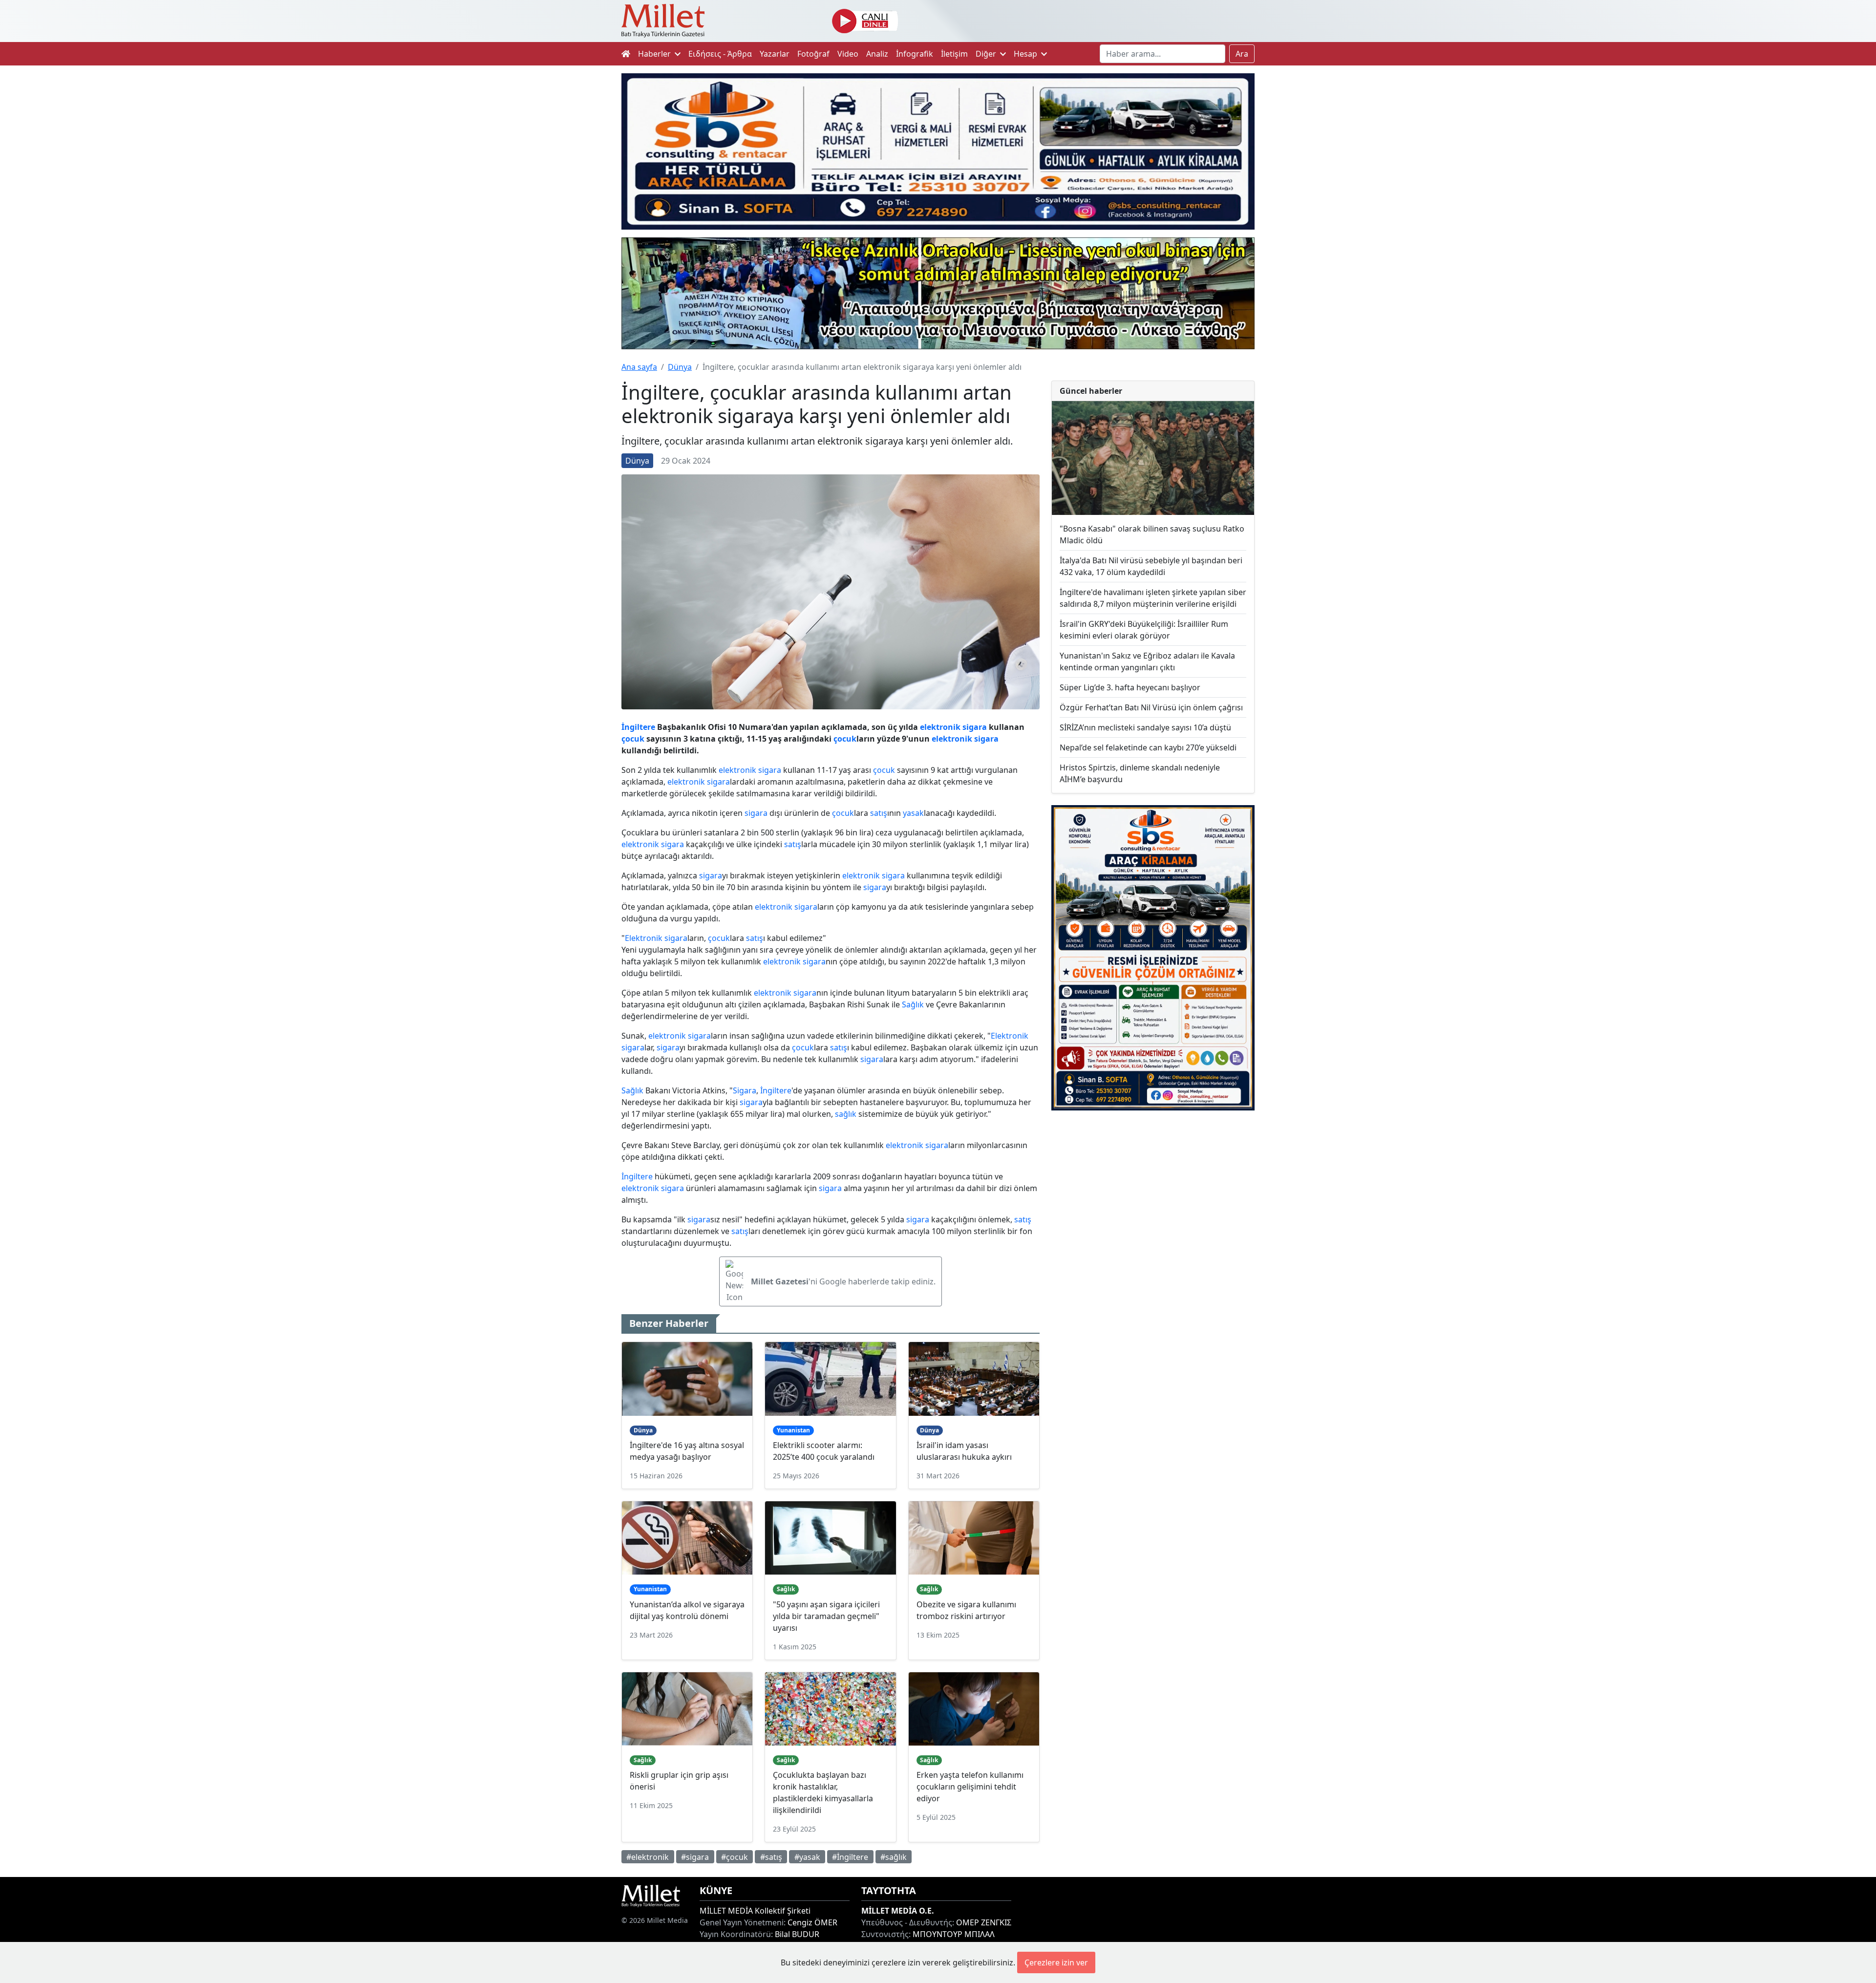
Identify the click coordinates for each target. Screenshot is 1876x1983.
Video (848, 54)
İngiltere (638, 727)
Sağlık (913, 1004)
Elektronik (644, 938)
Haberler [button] (655, 54)
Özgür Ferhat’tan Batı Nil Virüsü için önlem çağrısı (1151, 707)
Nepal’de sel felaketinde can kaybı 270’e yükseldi (1148, 747)
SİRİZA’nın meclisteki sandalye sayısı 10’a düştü (1145, 727)
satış (879, 813)
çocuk (633, 739)
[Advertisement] (1153, 1198)
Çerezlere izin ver (1056, 1962)
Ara (1242, 54)
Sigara (745, 1090)
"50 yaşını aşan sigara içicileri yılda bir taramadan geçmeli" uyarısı (826, 1616)
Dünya (680, 367)
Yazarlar (775, 54)
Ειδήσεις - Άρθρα (720, 54)
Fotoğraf (813, 54)
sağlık (846, 1114)
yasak (913, 813)
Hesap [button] (1026, 54)
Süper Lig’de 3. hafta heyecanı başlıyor (1130, 687)
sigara (975, 727)
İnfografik (915, 54)
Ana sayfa (639, 367)
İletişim (954, 54)
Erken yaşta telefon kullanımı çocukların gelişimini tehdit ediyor (970, 1787)
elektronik (940, 727)
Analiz (877, 54)
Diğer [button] (987, 54)
